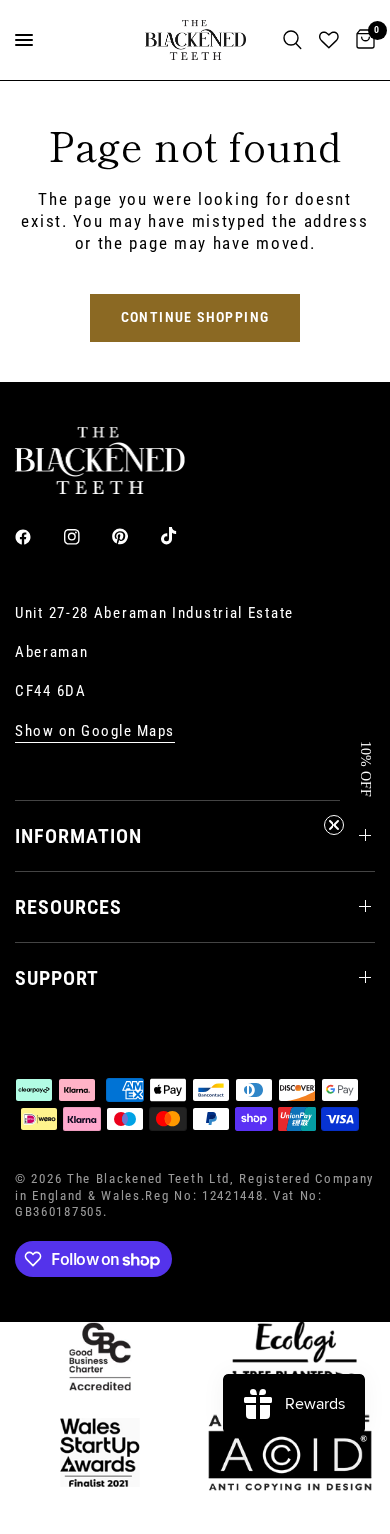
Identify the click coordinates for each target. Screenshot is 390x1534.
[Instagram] (86, 537)
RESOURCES (68, 907)
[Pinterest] (134, 537)
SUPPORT (57, 978)
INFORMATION (78, 836)
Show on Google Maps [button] (95, 731)
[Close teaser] (334, 825)
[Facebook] (37, 537)
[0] (362, 40)
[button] (365, 767)
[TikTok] (183, 536)
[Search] (292, 40)
